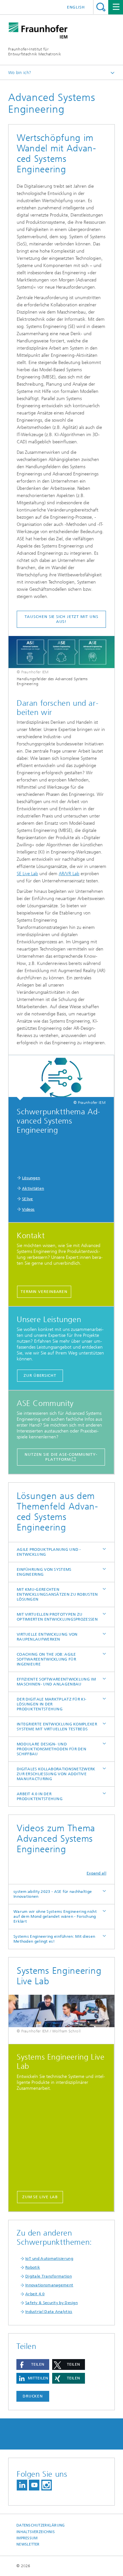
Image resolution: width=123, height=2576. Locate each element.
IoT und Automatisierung (49, 2259)
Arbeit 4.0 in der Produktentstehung (40, 1796)
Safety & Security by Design (51, 2303)
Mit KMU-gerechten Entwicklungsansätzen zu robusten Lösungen (57, 1594)
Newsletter (28, 2544)
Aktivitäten (33, 1188)
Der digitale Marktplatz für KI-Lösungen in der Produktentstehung (51, 1704)
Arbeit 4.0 (35, 2294)
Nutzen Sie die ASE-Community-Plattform (61, 1457)
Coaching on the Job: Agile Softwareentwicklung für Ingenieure (46, 1659)
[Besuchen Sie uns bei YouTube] (34, 2485)
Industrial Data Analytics (49, 2312)
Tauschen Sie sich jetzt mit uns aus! (61, 619)
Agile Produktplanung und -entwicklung (49, 1552)
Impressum (27, 2538)
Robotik (33, 2267)
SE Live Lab (27, 874)
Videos (28, 1209)
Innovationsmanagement (49, 2285)
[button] (33, 2365)
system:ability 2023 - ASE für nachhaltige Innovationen (53, 1894)
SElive (28, 1199)
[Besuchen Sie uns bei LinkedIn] (22, 2485)
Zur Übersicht (40, 1375)
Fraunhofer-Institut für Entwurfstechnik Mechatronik (35, 52)
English (76, 7)
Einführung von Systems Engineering (44, 1572)
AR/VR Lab (69, 874)
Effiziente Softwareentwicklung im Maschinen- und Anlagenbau (56, 1682)
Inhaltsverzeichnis (36, 2532)
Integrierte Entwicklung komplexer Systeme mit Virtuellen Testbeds (57, 1727)
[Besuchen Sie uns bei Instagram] (47, 2485)
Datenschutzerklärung (41, 2525)
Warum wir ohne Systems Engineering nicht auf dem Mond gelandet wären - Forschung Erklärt (55, 1916)
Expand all (96, 1873)
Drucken (33, 2396)
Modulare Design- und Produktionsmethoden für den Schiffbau (51, 1749)
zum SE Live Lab (40, 2197)
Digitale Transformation (49, 2276)
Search (101, 7)
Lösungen (31, 1178)
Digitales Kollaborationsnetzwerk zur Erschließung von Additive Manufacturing (56, 1774)
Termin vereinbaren (44, 1292)
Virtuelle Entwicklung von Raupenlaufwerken (47, 1637)
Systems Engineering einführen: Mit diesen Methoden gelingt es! (54, 1939)
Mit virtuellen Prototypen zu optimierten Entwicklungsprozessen (57, 1617)
